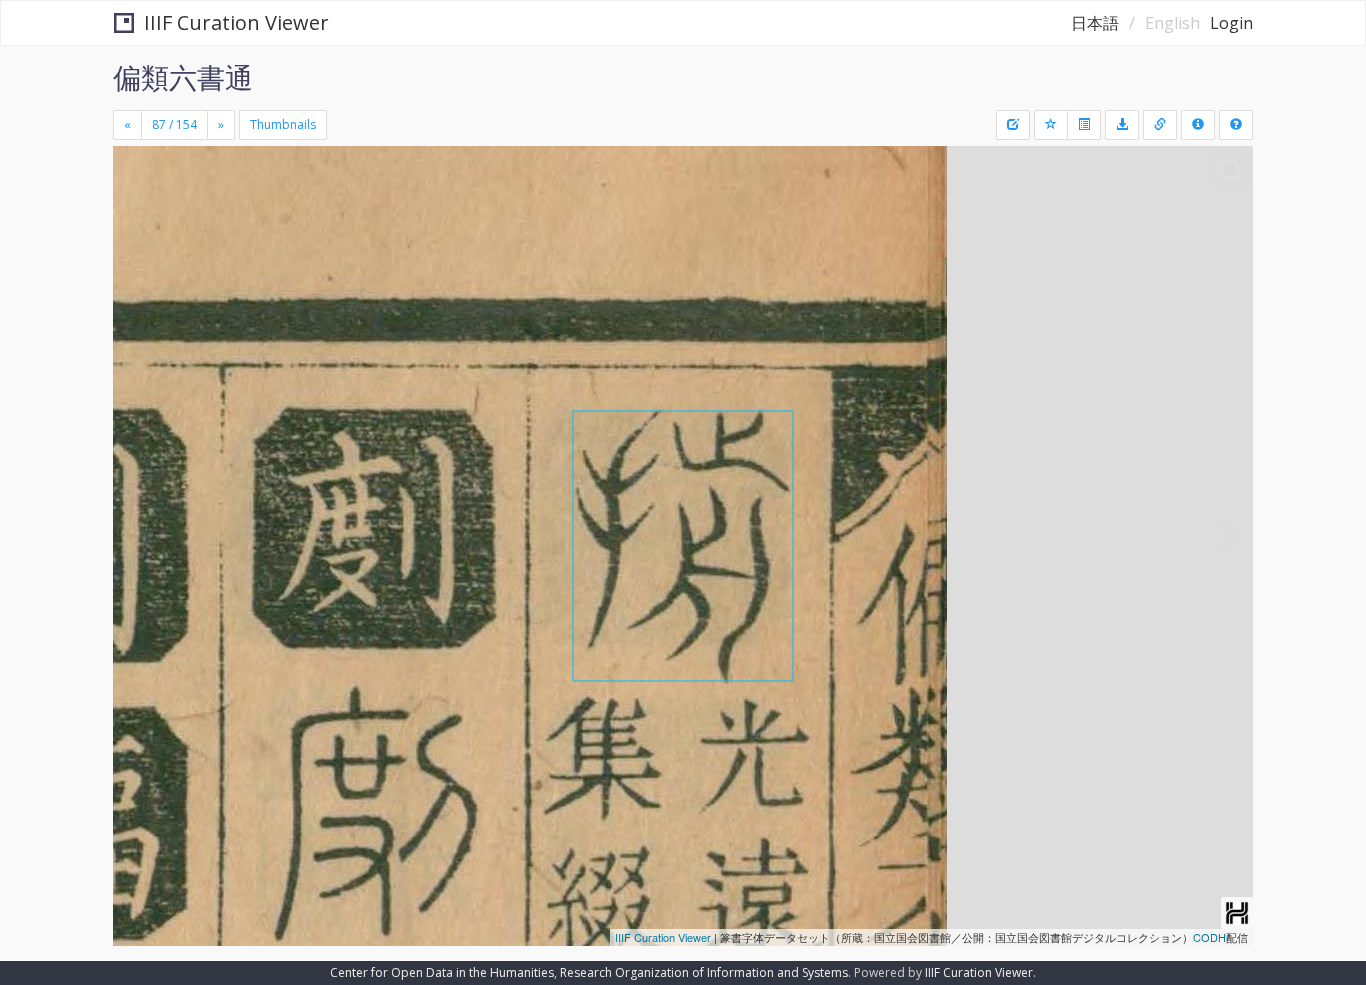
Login (1231, 23)
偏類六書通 (183, 77)
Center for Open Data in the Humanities (442, 972)
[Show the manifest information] (1198, 125)
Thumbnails (283, 124)
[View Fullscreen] (136, 231)
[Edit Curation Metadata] (1013, 125)
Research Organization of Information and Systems (704, 972)
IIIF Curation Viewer (236, 22)
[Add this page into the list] (1051, 125)
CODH (1209, 937)
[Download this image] (1122, 125)
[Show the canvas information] (1160, 125)
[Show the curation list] (1084, 125)
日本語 (1095, 23)
